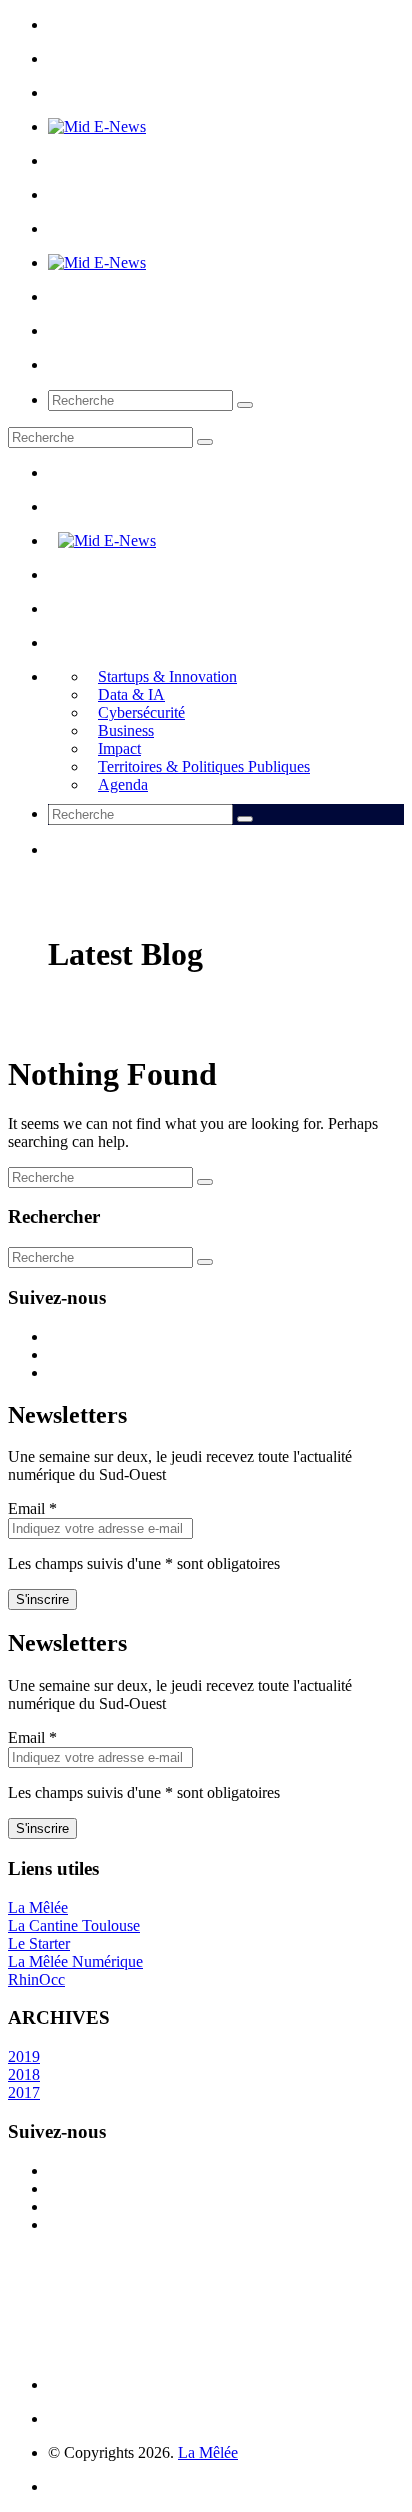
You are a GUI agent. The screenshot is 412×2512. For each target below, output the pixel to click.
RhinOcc (36, 1979)
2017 (24, 2092)
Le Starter (39, 1943)
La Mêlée (38, 1907)
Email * (32, 1508)
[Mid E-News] (97, 126)
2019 (24, 2056)
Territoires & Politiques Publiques (204, 766)
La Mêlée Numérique (75, 1961)
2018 (24, 2074)
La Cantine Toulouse (74, 1925)
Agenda (123, 784)
